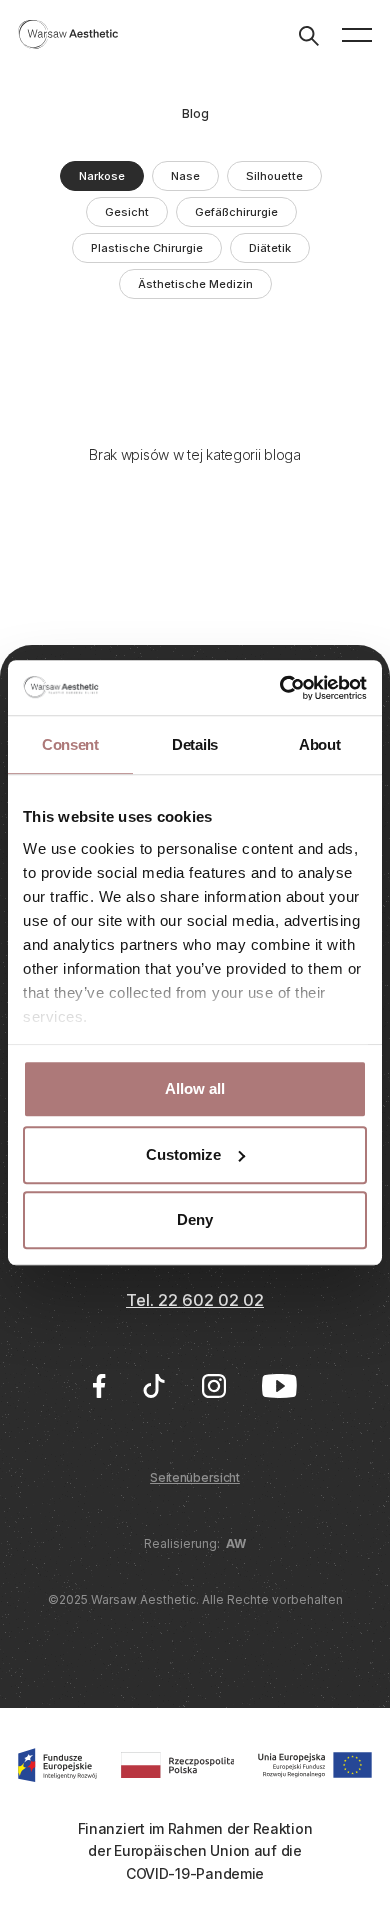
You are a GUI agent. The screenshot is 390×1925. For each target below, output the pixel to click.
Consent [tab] (70, 744)
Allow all (195, 1088)
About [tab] (320, 744)
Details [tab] (195, 744)
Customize (183, 1154)
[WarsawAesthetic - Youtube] (279, 1386)
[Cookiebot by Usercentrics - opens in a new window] (280, 688)
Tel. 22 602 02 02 (195, 1300)
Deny (195, 1219)
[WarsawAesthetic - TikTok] (154, 1386)
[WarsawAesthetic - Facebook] (99, 1386)
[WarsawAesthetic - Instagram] (214, 1386)
